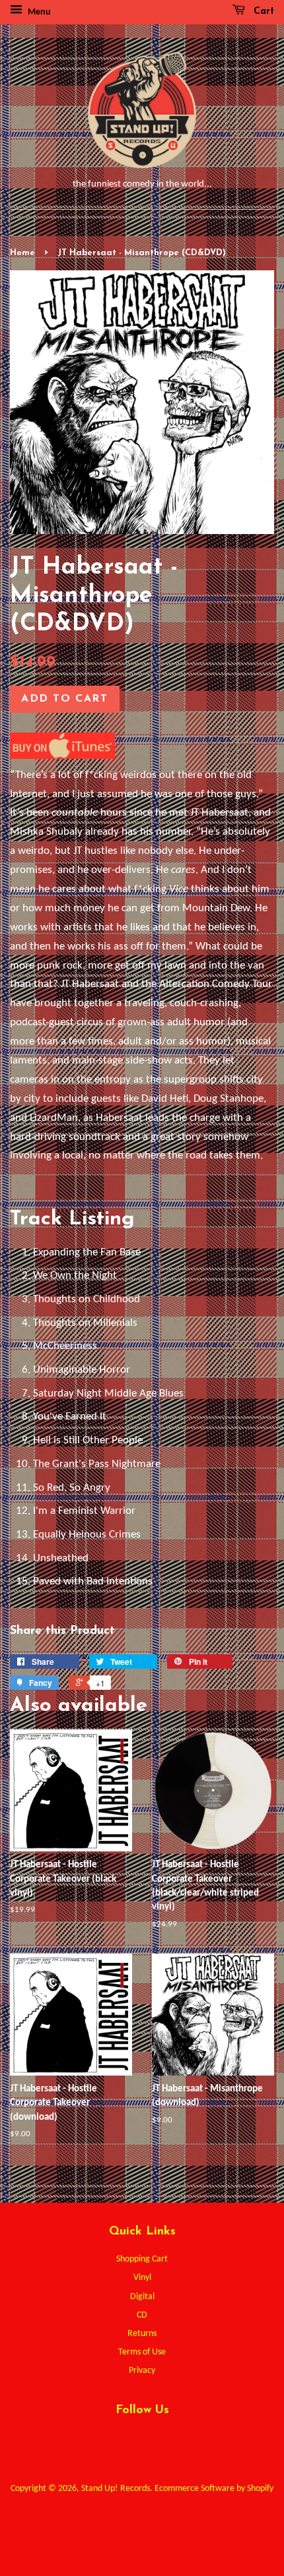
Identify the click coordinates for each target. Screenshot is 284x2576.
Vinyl (142, 2278)
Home (22, 253)
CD (142, 2315)
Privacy (142, 2371)
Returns (142, 2334)
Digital (142, 2297)
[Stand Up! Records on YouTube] (188, 2442)
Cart (262, 12)
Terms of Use (142, 2352)
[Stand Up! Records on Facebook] (126, 2442)
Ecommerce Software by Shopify (214, 2489)
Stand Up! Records (116, 2489)
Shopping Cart (142, 2259)
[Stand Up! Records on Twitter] (96, 2442)
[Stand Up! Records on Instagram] (157, 2442)
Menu (38, 12)
